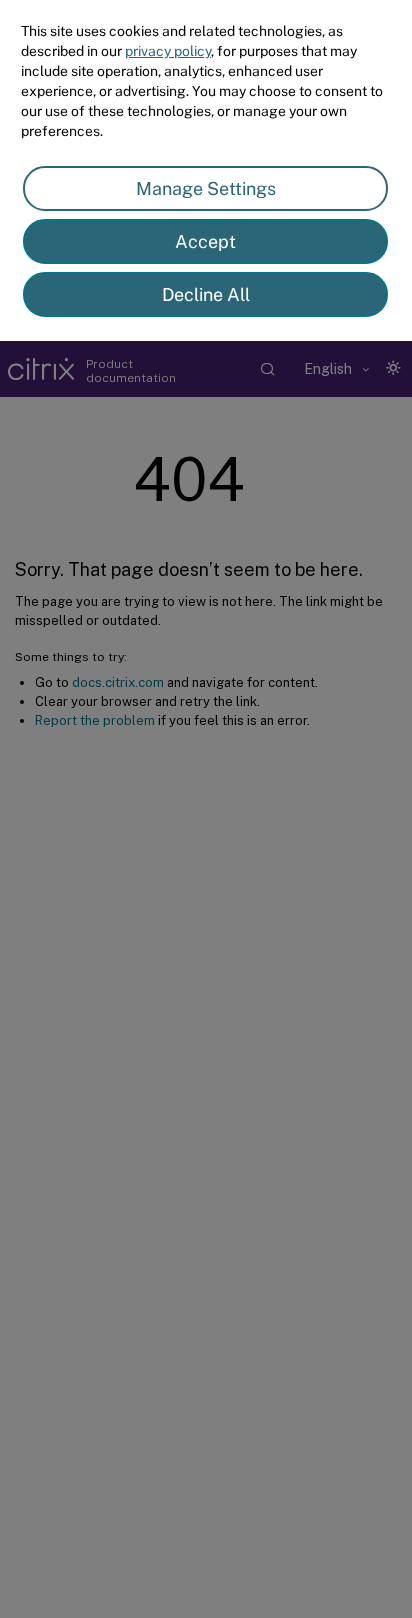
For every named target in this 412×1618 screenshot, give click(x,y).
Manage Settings (206, 188)
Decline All (206, 294)
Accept (205, 241)
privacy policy (168, 51)
